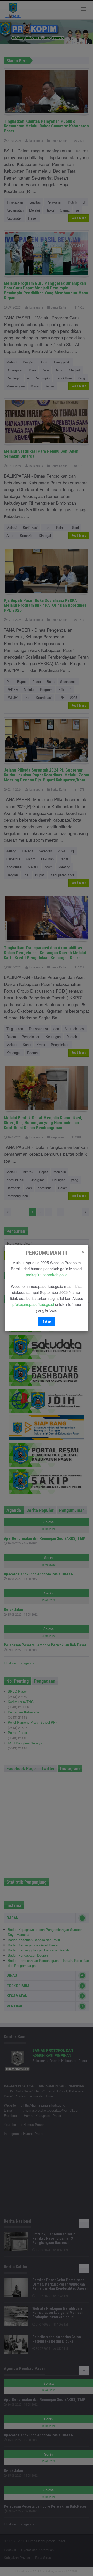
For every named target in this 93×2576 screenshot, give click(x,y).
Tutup (47, 1321)
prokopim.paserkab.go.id (47, 1274)
